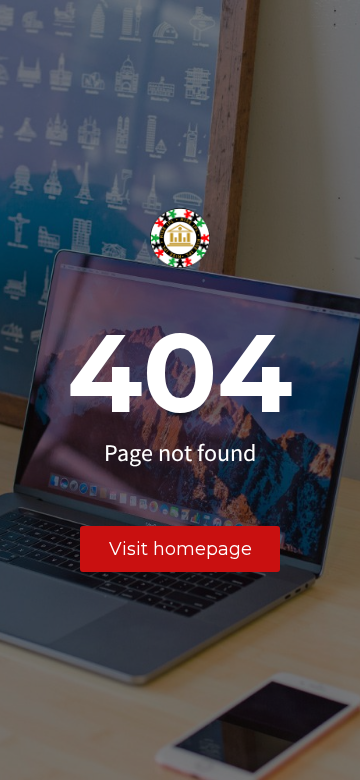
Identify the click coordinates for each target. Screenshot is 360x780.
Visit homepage (180, 549)
